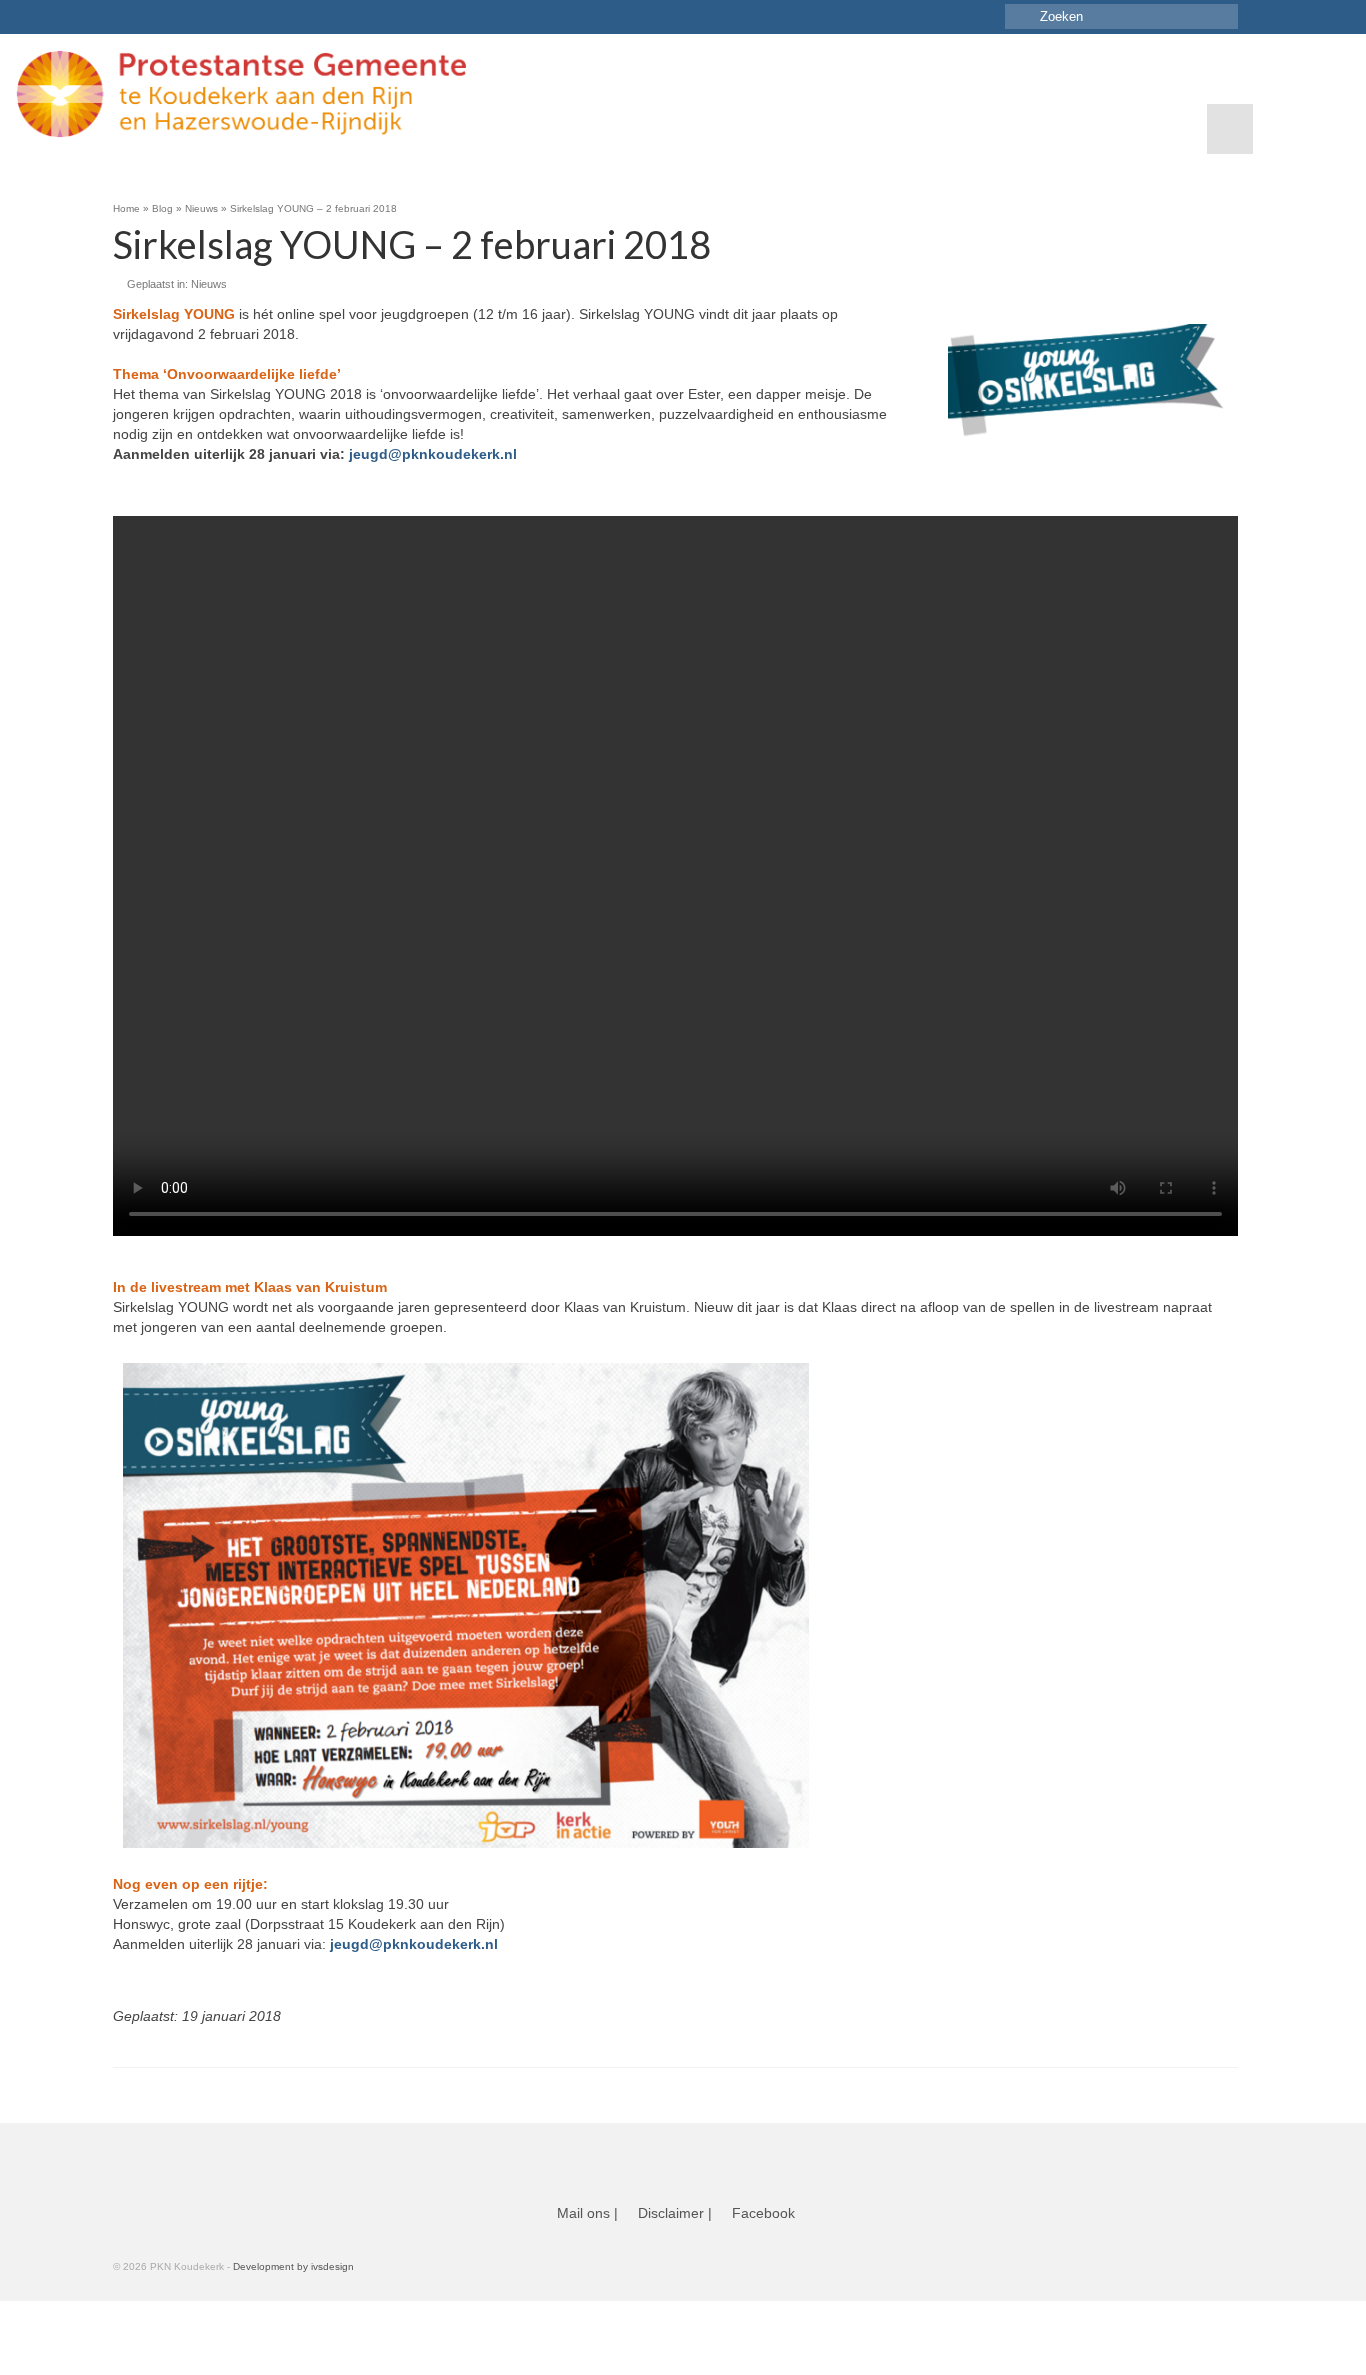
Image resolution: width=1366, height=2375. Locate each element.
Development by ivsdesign (293, 2266)
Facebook (763, 2213)
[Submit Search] (1020, 16)
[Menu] (1230, 129)
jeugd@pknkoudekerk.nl (433, 454)
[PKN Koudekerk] (262, 94)
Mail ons (583, 2213)
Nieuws (209, 284)
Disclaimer (671, 2213)
